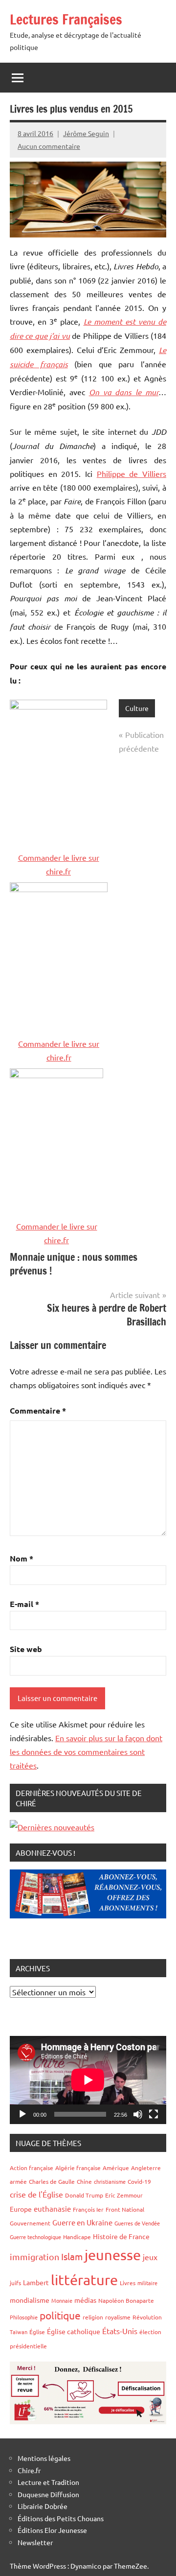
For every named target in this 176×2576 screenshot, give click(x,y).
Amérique (116, 2168)
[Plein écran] (154, 2114)
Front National (125, 2209)
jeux (150, 2257)
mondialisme (30, 2300)
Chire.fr (29, 2470)
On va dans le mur (124, 392)
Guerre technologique (35, 2237)
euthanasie (52, 2209)
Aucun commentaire (49, 146)
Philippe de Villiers (132, 473)
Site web (26, 1649)
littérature (84, 2280)
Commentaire (38, 1410)
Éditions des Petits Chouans (61, 2518)
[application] (88, 2080)
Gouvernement (30, 2223)
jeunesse (113, 2255)
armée (18, 2181)
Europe (21, 2209)
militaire (147, 2283)
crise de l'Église (36, 2194)
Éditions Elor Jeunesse (52, 2530)
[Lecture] (22, 2114)
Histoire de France (121, 2236)
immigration (34, 2257)
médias (85, 2300)
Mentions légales (44, 2458)
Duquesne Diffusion (48, 2494)
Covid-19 (139, 2181)
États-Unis (120, 2331)
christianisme (110, 2181)
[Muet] (138, 2114)
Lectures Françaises (66, 19)
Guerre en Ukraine (82, 2222)
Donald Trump (84, 2195)
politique (60, 2315)
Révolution (147, 2317)
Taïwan (19, 2332)
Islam (72, 2256)
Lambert (36, 2282)
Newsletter (35, 2542)
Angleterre (146, 2168)
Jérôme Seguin (86, 133)
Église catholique (74, 2331)
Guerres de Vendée (137, 2223)
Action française (32, 2168)
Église (37, 2332)
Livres (128, 2283)
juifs (15, 2283)
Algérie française (78, 2168)
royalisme (118, 2317)
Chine (84, 2181)
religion (93, 2317)
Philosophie (24, 2317)
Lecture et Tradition (48, 2482)
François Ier (88, 2209)
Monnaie (62, 2300)
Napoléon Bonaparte (126, 2300)
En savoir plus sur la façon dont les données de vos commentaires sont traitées (86, 1751)
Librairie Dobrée (43, 2506)
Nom (22, 1558)
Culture (137, 708)
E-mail (24, 1604)
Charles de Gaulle (52, 2181)
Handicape (77, 2237)
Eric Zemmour (124, 2195)
